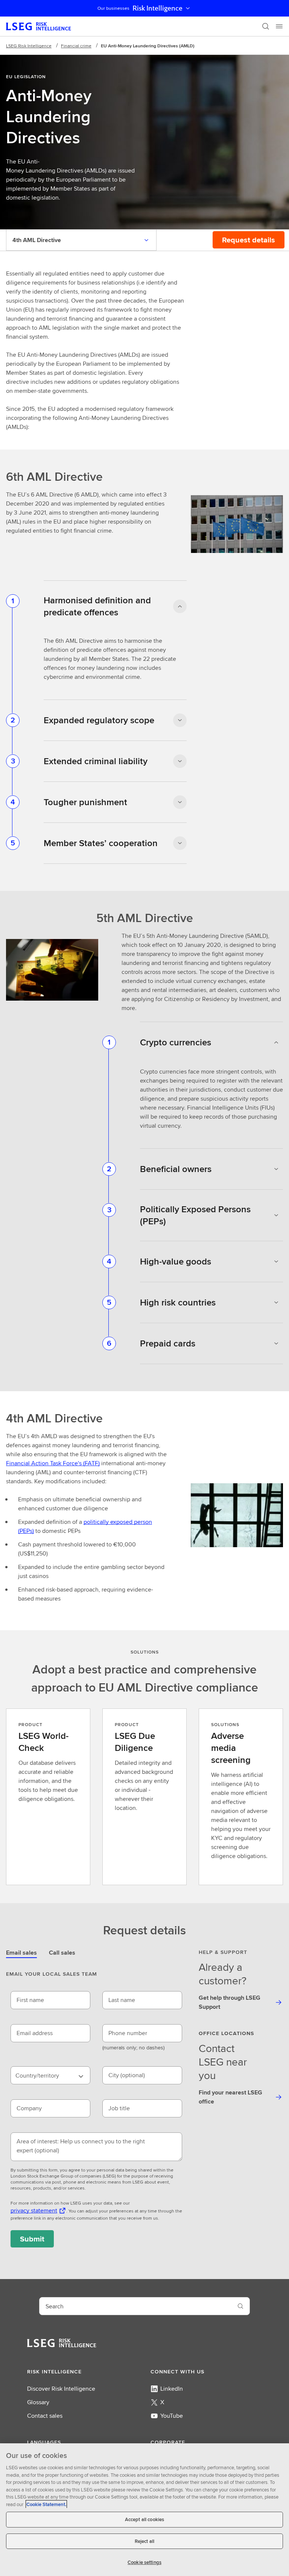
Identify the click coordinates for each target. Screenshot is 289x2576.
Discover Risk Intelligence (61, 2389)
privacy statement (34, 2210)
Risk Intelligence (157, 8)
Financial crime (76, 46)
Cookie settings (144, 2562)
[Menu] (279, 26)
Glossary (38, 2402)
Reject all (144, 2541)
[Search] (266, 26)
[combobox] (50, 2075)
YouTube (172, 2416)
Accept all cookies (144, 2519)
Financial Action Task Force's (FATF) (53, 1463)
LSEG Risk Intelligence (29, 46)
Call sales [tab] (62, 1953)
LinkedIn (172, 2389)
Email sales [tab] (21, 1953)
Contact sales (45, 2416)
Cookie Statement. (46, 2504)
